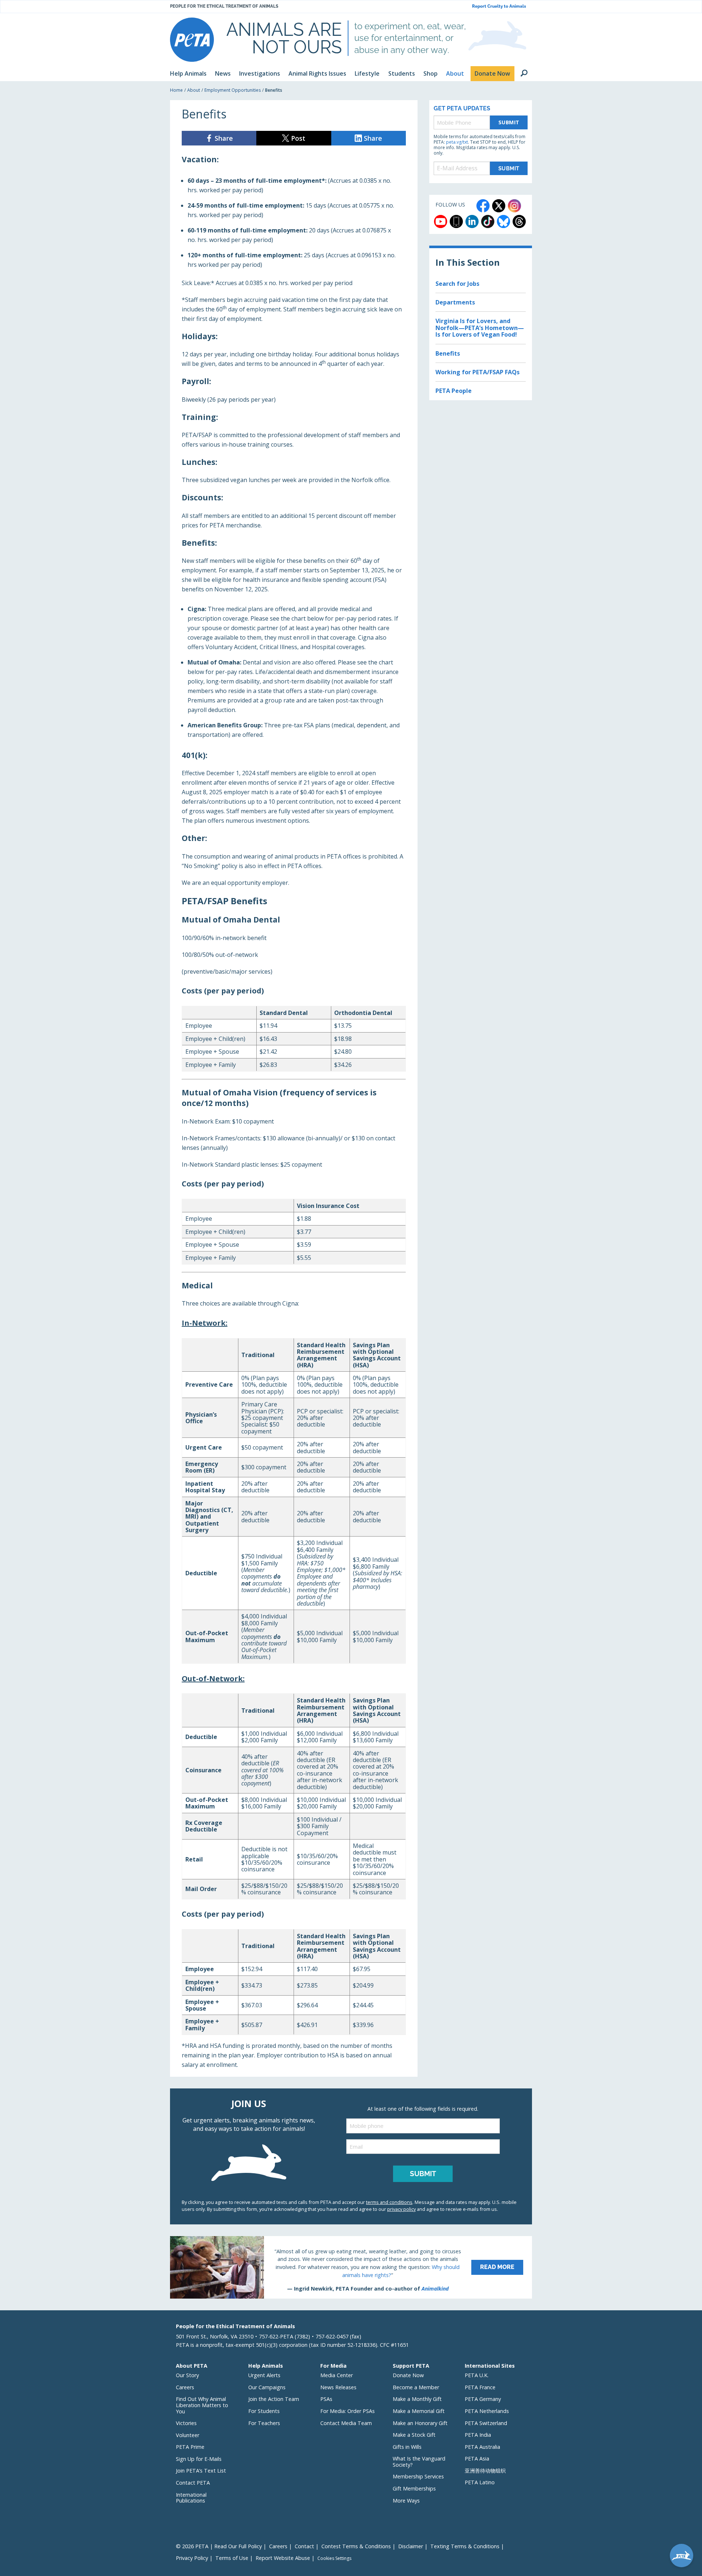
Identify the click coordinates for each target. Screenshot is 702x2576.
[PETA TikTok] (488, 221)
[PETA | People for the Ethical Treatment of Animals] (192, 40)
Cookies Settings (334, 2558)
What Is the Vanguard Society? (419, 2462)
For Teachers (264, 2423)
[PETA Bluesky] (503, 221)
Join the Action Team (274, 2399)
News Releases (338, 2387)
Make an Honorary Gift (420, 2423)
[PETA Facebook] (483, 206)
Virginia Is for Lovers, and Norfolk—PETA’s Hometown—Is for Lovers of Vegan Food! (480, 328)
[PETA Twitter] (499, 206)
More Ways (406, 2501)
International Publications (191, 2498)
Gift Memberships (414, 2488)
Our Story (187, 2375)
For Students (264, 2411)
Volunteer (188, 2435)
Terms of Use (232, 2558)
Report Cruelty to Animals (499, 6)
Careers (185, 2387)
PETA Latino (480, 2482)
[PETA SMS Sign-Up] (456, 221)
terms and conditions (389, 2202)
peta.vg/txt (457, 142)
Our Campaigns (267, 2387)
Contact (304, 2546)
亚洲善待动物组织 (485, 2471)
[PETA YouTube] (441, 221)
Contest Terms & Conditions (356, 2546)
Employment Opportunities (233, 90)
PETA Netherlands (487, 2411)
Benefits (448, 353)
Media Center (337, 2375)
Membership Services (418, 2476)
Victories (186, 2423)
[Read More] (351, 2267)
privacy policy (401, 2209)
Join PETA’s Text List (201, 2471)
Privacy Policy (192, 2558)
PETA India (478, 2435)
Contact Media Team (346, 2423)
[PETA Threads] (519, 221)
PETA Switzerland (486, 2423)
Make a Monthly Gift (417, 2399)
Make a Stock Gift (414, 2435)
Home (176, 90)
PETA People (454, 391)
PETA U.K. (477, 2375)
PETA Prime (190, 2447)
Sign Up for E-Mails (199, 2459)
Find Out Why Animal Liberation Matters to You (202, 2405)
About (194, 90)
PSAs (326, 2399)
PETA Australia (482, 2447)
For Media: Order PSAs (348, 2411)
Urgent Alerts (264, 2375)
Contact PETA (193, 2483)
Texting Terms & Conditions (465, 2546)
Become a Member (416, 2387)
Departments (455, 302)
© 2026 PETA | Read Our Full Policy (219, 2546)
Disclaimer (411, 2546)
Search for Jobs (457, 284)
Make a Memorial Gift (419, 2411)
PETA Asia (477, 2458)
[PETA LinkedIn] (472, 221)
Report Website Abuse (283, 2558)
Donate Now (408, 2375)
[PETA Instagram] (514, 206)
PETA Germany (483, 2399)
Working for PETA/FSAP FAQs (478, 372)
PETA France (480, 2387)
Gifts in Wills (407, 2447)
